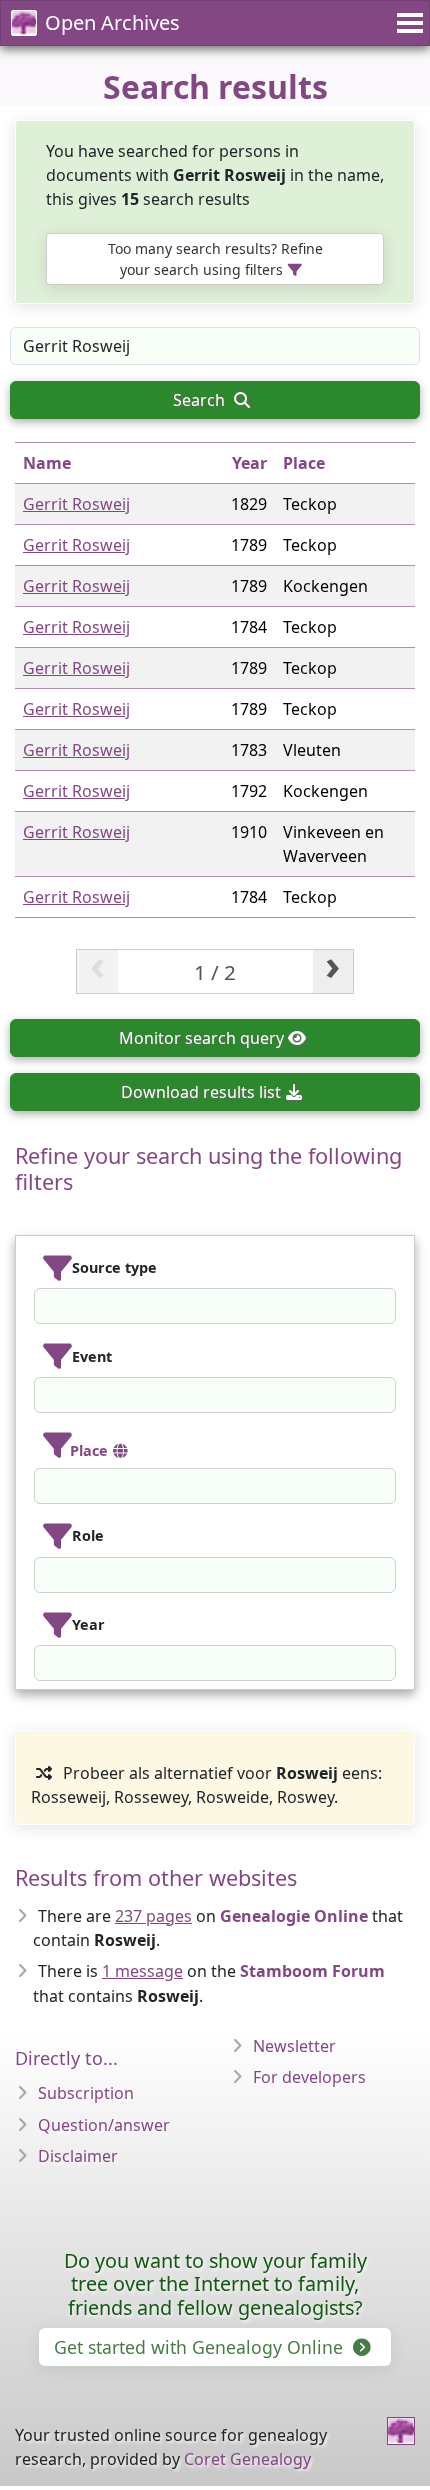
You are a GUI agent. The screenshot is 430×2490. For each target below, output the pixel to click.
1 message (142, 1971)
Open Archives (112, 22)
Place (304, 463)
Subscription (86, 2093)
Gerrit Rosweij (76, 504)
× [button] (383, 1306)
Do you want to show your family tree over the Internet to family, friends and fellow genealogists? (215, 2284)
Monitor (201, 1038)
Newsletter (294, 2046)
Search (201, 400)
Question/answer (104, 2125)
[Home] (401, 2431)
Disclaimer (78, 2156)
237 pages (153, 1916)
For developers (309, 2077)
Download (201, 1092)
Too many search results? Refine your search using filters (215, 259)
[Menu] (407, 23)
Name (47, 463)
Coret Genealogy (247, 2459)
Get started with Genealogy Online (201, 2347)
